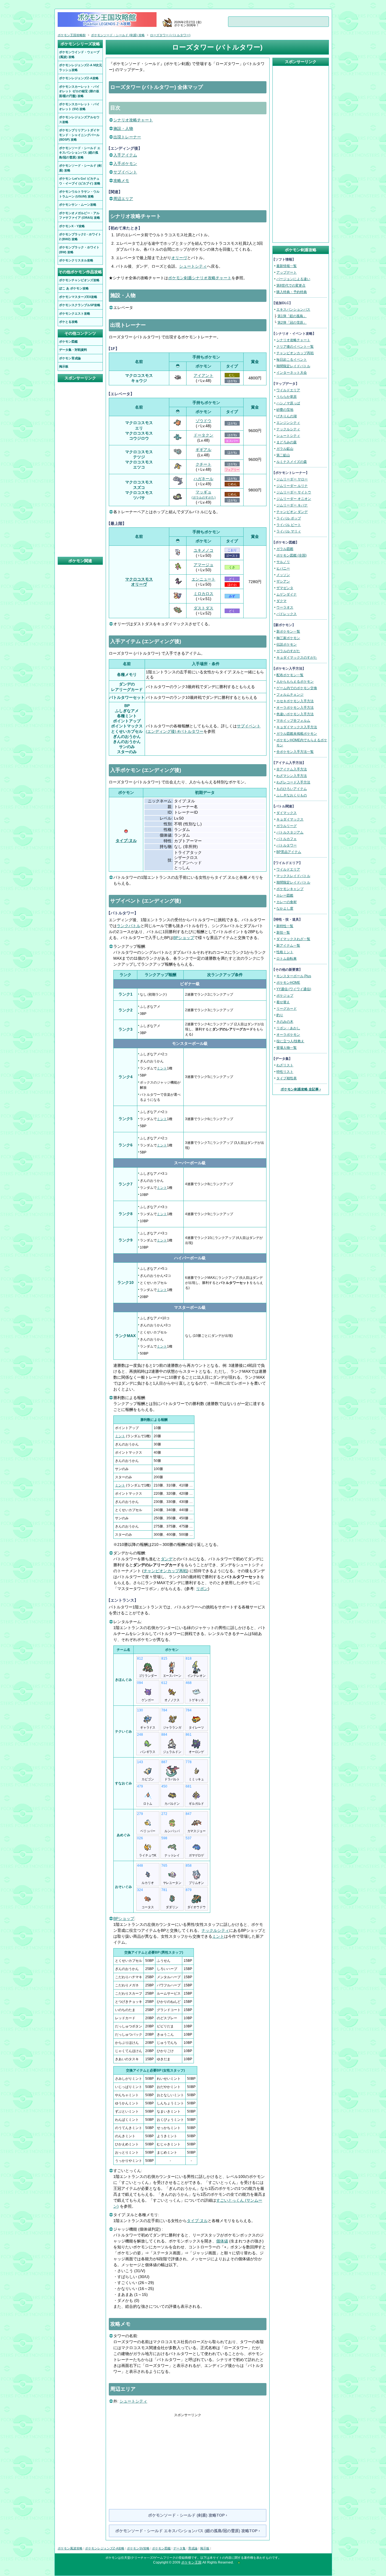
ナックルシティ (215, 1930)
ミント (162, 1068)
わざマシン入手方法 (292, 776)
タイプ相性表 (287, 1078)
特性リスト (285, 1072)
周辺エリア (123, 199)
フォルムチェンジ (290, 695)
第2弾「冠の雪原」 (292, 323)
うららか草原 (287, 397)
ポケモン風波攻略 (70, 2548)
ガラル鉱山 (285, 449)
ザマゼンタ (285, 588)
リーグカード (287, 1009)
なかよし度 (285, 908)
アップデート (287, 272)
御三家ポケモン (288, 638)
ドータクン (203, 435)
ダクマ (281, 601)
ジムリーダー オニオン (294, 499)
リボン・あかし (288, 1028)
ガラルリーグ (287, 826)
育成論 (193, 2548)
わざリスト (285, 1065)
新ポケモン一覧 (288, 631)
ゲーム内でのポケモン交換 (297, 688)
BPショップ (184, 938)
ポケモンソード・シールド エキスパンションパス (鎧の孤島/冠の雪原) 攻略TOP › (188, 2531)
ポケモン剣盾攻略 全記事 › (301, 1089)
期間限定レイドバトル (293, 366)
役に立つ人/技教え (290, 1041)
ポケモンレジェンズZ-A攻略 (105, 2548)
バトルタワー (287, 845)
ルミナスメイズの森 (292, 462)
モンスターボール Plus (294, 976)
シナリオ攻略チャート (133, 120)
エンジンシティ (288, 423)
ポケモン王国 (191, 2562)
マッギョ (204, 494)
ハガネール (203, 479)
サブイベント (125, 172)
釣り (280, 1015)
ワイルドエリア (288, 390)
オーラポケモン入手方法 (295, 708)
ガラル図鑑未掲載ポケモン (297, 734)
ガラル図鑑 (285, 549)
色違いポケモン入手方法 (295, 714)
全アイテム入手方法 (292, 769)
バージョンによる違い (293, 279)
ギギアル (203, 450)
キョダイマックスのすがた (297, 658)
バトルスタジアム (290, 832)
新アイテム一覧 (288, 946)
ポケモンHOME (288, 983)
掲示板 (205, 2548)
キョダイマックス (290, 819)
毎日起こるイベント (292, 360)
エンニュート (203, 579)
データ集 (179, 2548)
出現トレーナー (127, 137)
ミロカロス (203, 594)
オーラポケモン (288, 1035)
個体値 (222, 2241)
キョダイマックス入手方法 (297, 727)
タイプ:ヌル (126, 841)
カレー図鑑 (285, 895)
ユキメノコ (203, 550)
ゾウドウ (203, 421)
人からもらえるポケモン (295, 682)
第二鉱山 (283, 455)
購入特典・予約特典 (292, 292)
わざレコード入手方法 (293, 782)
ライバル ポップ (289, 518)
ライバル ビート (289, 525)
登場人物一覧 (287, 1048)
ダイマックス (287, 813)
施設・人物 (123, 128)
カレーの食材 (287, 902)
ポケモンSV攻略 (138, 2548)
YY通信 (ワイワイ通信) (294, 989)
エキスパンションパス (293, 310)
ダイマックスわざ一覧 (293, 939)
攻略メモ (121, 181)
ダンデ (167, 1559)
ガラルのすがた (288, 651)
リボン (202, 1589)
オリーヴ (179, 258)
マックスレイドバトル (293, 876)
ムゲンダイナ (287, 594)
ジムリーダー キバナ (292, 505)
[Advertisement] (188, 2457)
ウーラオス (285, 607)
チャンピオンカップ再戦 (165, 1571)
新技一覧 (283, 933)
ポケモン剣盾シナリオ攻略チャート (200, 278)
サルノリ (283, 562)
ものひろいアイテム (292, 789)
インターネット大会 (292, 373)
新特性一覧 (285, 926)
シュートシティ (193, 266)
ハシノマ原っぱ (288, 403)
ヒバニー (283, 568)
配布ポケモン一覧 (290, 675)
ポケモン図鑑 (161, 2548)
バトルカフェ (287, 839)
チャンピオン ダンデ (292, 512)
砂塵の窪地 (285, 410)
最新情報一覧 (287, 266)
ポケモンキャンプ (290, 889)
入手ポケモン (125, 164)
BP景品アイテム (289, 852)
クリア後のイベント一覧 (295, 347)
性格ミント (285, 952)
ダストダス (203, 608)
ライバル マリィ (289, 531)
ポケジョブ (285, 996)
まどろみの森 (287, 442)
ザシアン (283, 581)
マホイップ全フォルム (293, 721)
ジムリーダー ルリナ (292, 486)
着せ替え (283, 1002)
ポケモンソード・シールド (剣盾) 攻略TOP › (188, 2515)
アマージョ (203, 565)
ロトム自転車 (287, 959)
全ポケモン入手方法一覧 (295, 752)
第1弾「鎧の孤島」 (292, 316)
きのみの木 (285, 1022)
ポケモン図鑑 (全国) (291, 555)
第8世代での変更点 (291, 285)
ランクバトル (129, 926)
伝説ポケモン (287, 644)
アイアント (203, 375)
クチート (203, 464)
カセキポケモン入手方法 (295, 701)
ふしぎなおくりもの (292, 795)
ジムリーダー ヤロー (292, 479)
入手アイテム (125, 155)
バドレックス (287, 614)
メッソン (283, 575)
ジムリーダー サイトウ (294, 492)
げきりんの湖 (287, 416)
